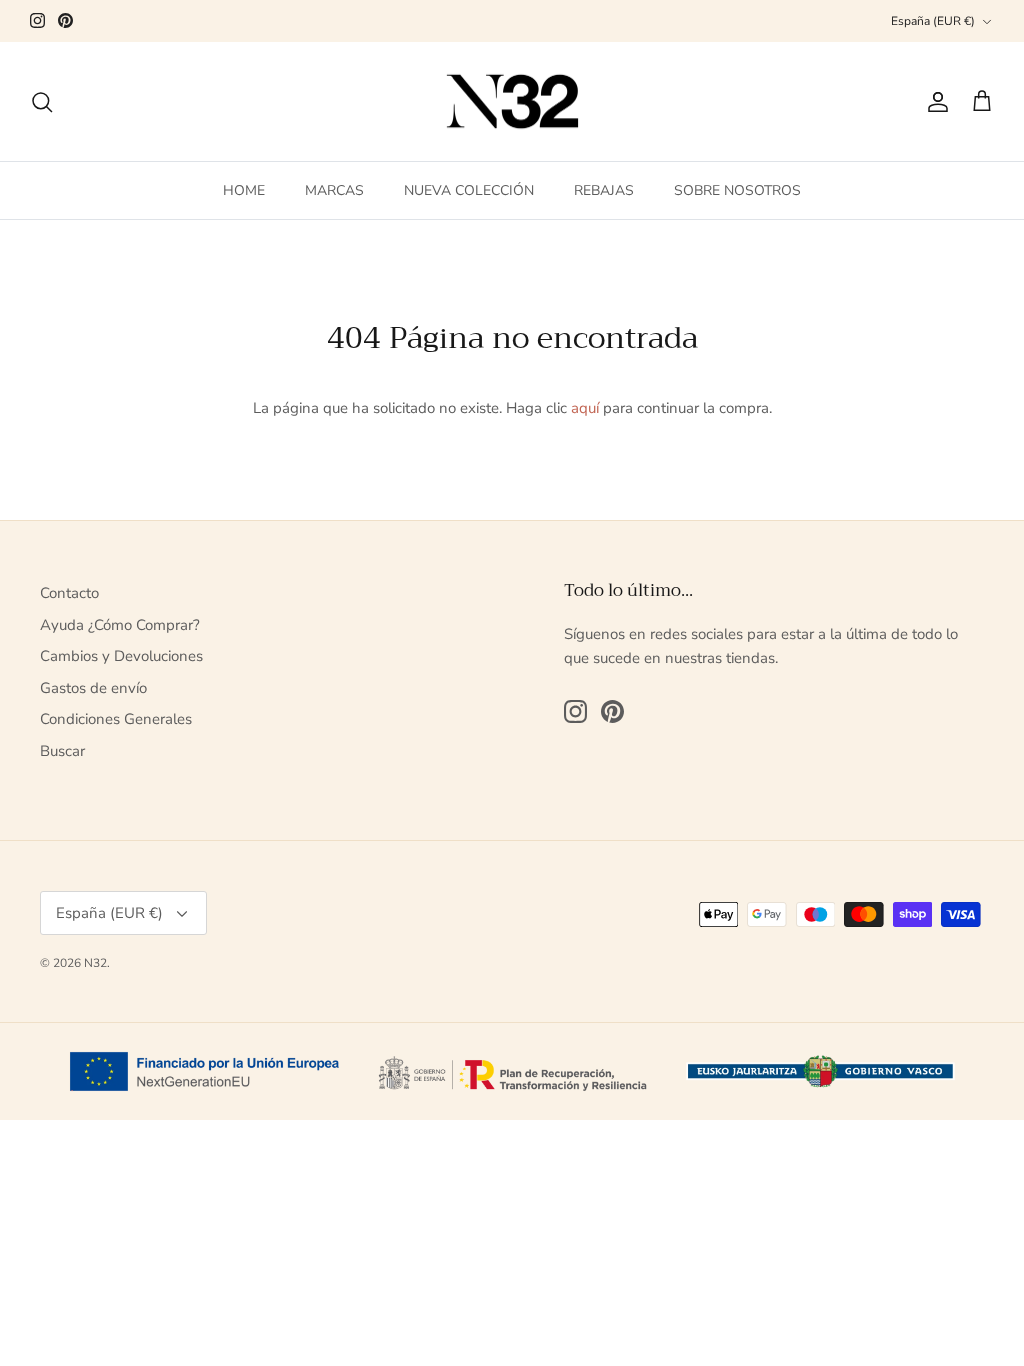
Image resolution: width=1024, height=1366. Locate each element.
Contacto (69, 593)
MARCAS (334, 190)
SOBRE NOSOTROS (737, 190)
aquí (585, 408)
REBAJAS (604, 190)
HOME (244, 190)
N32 (95, 963)
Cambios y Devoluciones (121, 656)
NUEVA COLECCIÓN (469, 190)
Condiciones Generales (116, 719)
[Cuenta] (934, 102)
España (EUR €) (933, 21)
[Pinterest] (65, 20)
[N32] (512, 102)
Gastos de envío (93, 688)
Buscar (62, 751)
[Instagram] (37, 20)
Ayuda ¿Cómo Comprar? (120, 625)
